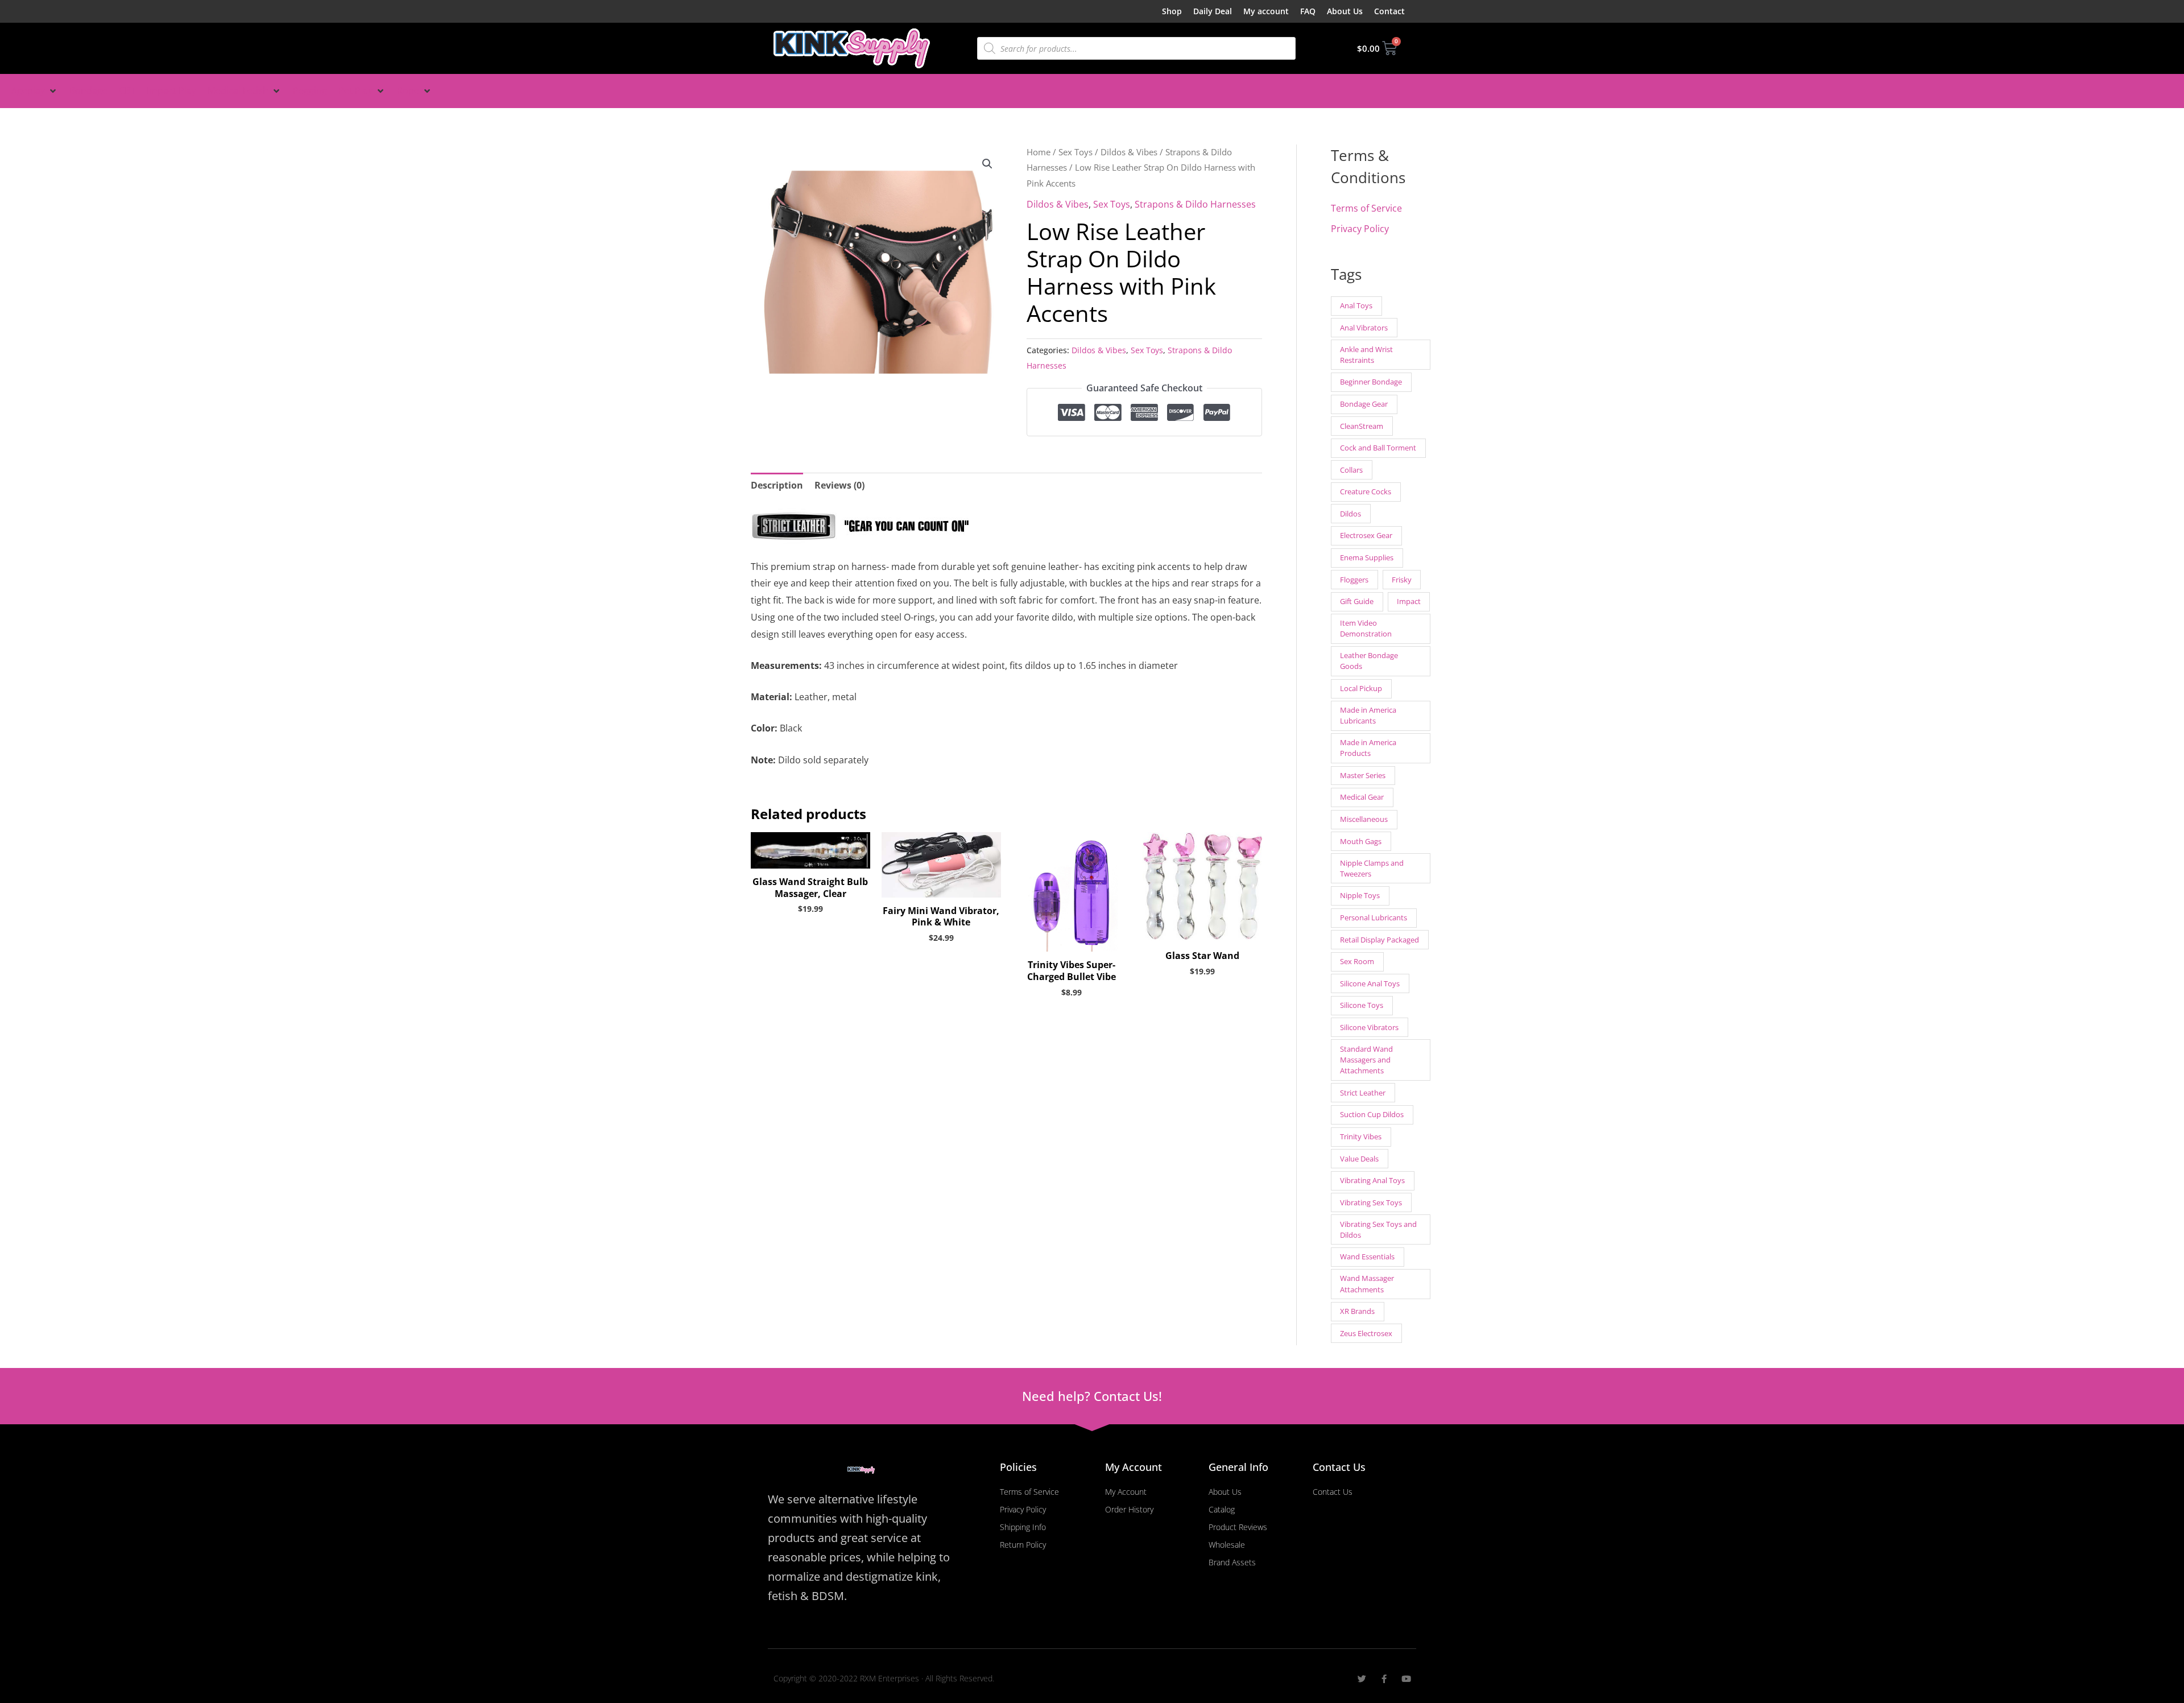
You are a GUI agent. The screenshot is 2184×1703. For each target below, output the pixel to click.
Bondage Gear (1364, 404)
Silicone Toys (1362, 1005)
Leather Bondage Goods (1369, 661)
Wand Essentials (1367, 1256)
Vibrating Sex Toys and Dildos (1378, 1229)
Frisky (1402, 580)
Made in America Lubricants (1368, 715)
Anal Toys (1356, 305)
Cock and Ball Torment (1378, 448)
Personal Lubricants (1374, 917)
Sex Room (1357, 961)
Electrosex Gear (1366, 535)
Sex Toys (1076, 152)
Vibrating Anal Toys (1372, 1180)
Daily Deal (1213, 11)
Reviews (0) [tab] (839, 485)
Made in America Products (1368, 748)
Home (1039, 152)
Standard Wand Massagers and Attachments (1366, 1060)
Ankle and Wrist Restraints (1366, 355)
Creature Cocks (1366, 491)
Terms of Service (1366, 208)
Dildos (1350, 514)
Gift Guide (1357, 601)
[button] (35, 91)
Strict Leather (1363, 1093)
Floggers (1354, 580)
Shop (1172, 11)
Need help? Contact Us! (1092, 1396)
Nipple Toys (1360, 895)
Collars (1351, 470)
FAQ (1308, 11)
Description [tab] (777, 485)
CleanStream (1362, 426)
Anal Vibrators (1364, 328)
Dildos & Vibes (1129, 152)
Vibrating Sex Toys (1371, 1202)
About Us (1345, 11)
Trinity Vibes (1361, 1136)
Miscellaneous (1364, 819)
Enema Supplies (1367, 557)
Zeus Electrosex (1366, 1333)
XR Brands (1357, 1311)
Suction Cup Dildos (1372, 1114)
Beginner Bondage (1371, 382)
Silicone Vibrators (1369, 1027)
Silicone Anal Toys (1370, 983)
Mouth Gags (1361, 841)
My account (1266, 11)
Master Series (1363, 775)
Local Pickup (1361, 688)
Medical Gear (1362, 797)
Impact (1409, 601)
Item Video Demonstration (1366, 628)
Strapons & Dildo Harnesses (1195, 204)
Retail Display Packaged (1380, 940)
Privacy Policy (1360, 229)
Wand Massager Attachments (1367, 1284)
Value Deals (1359, 1159)
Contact (1389, 11)
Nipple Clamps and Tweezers (1372, 868)
